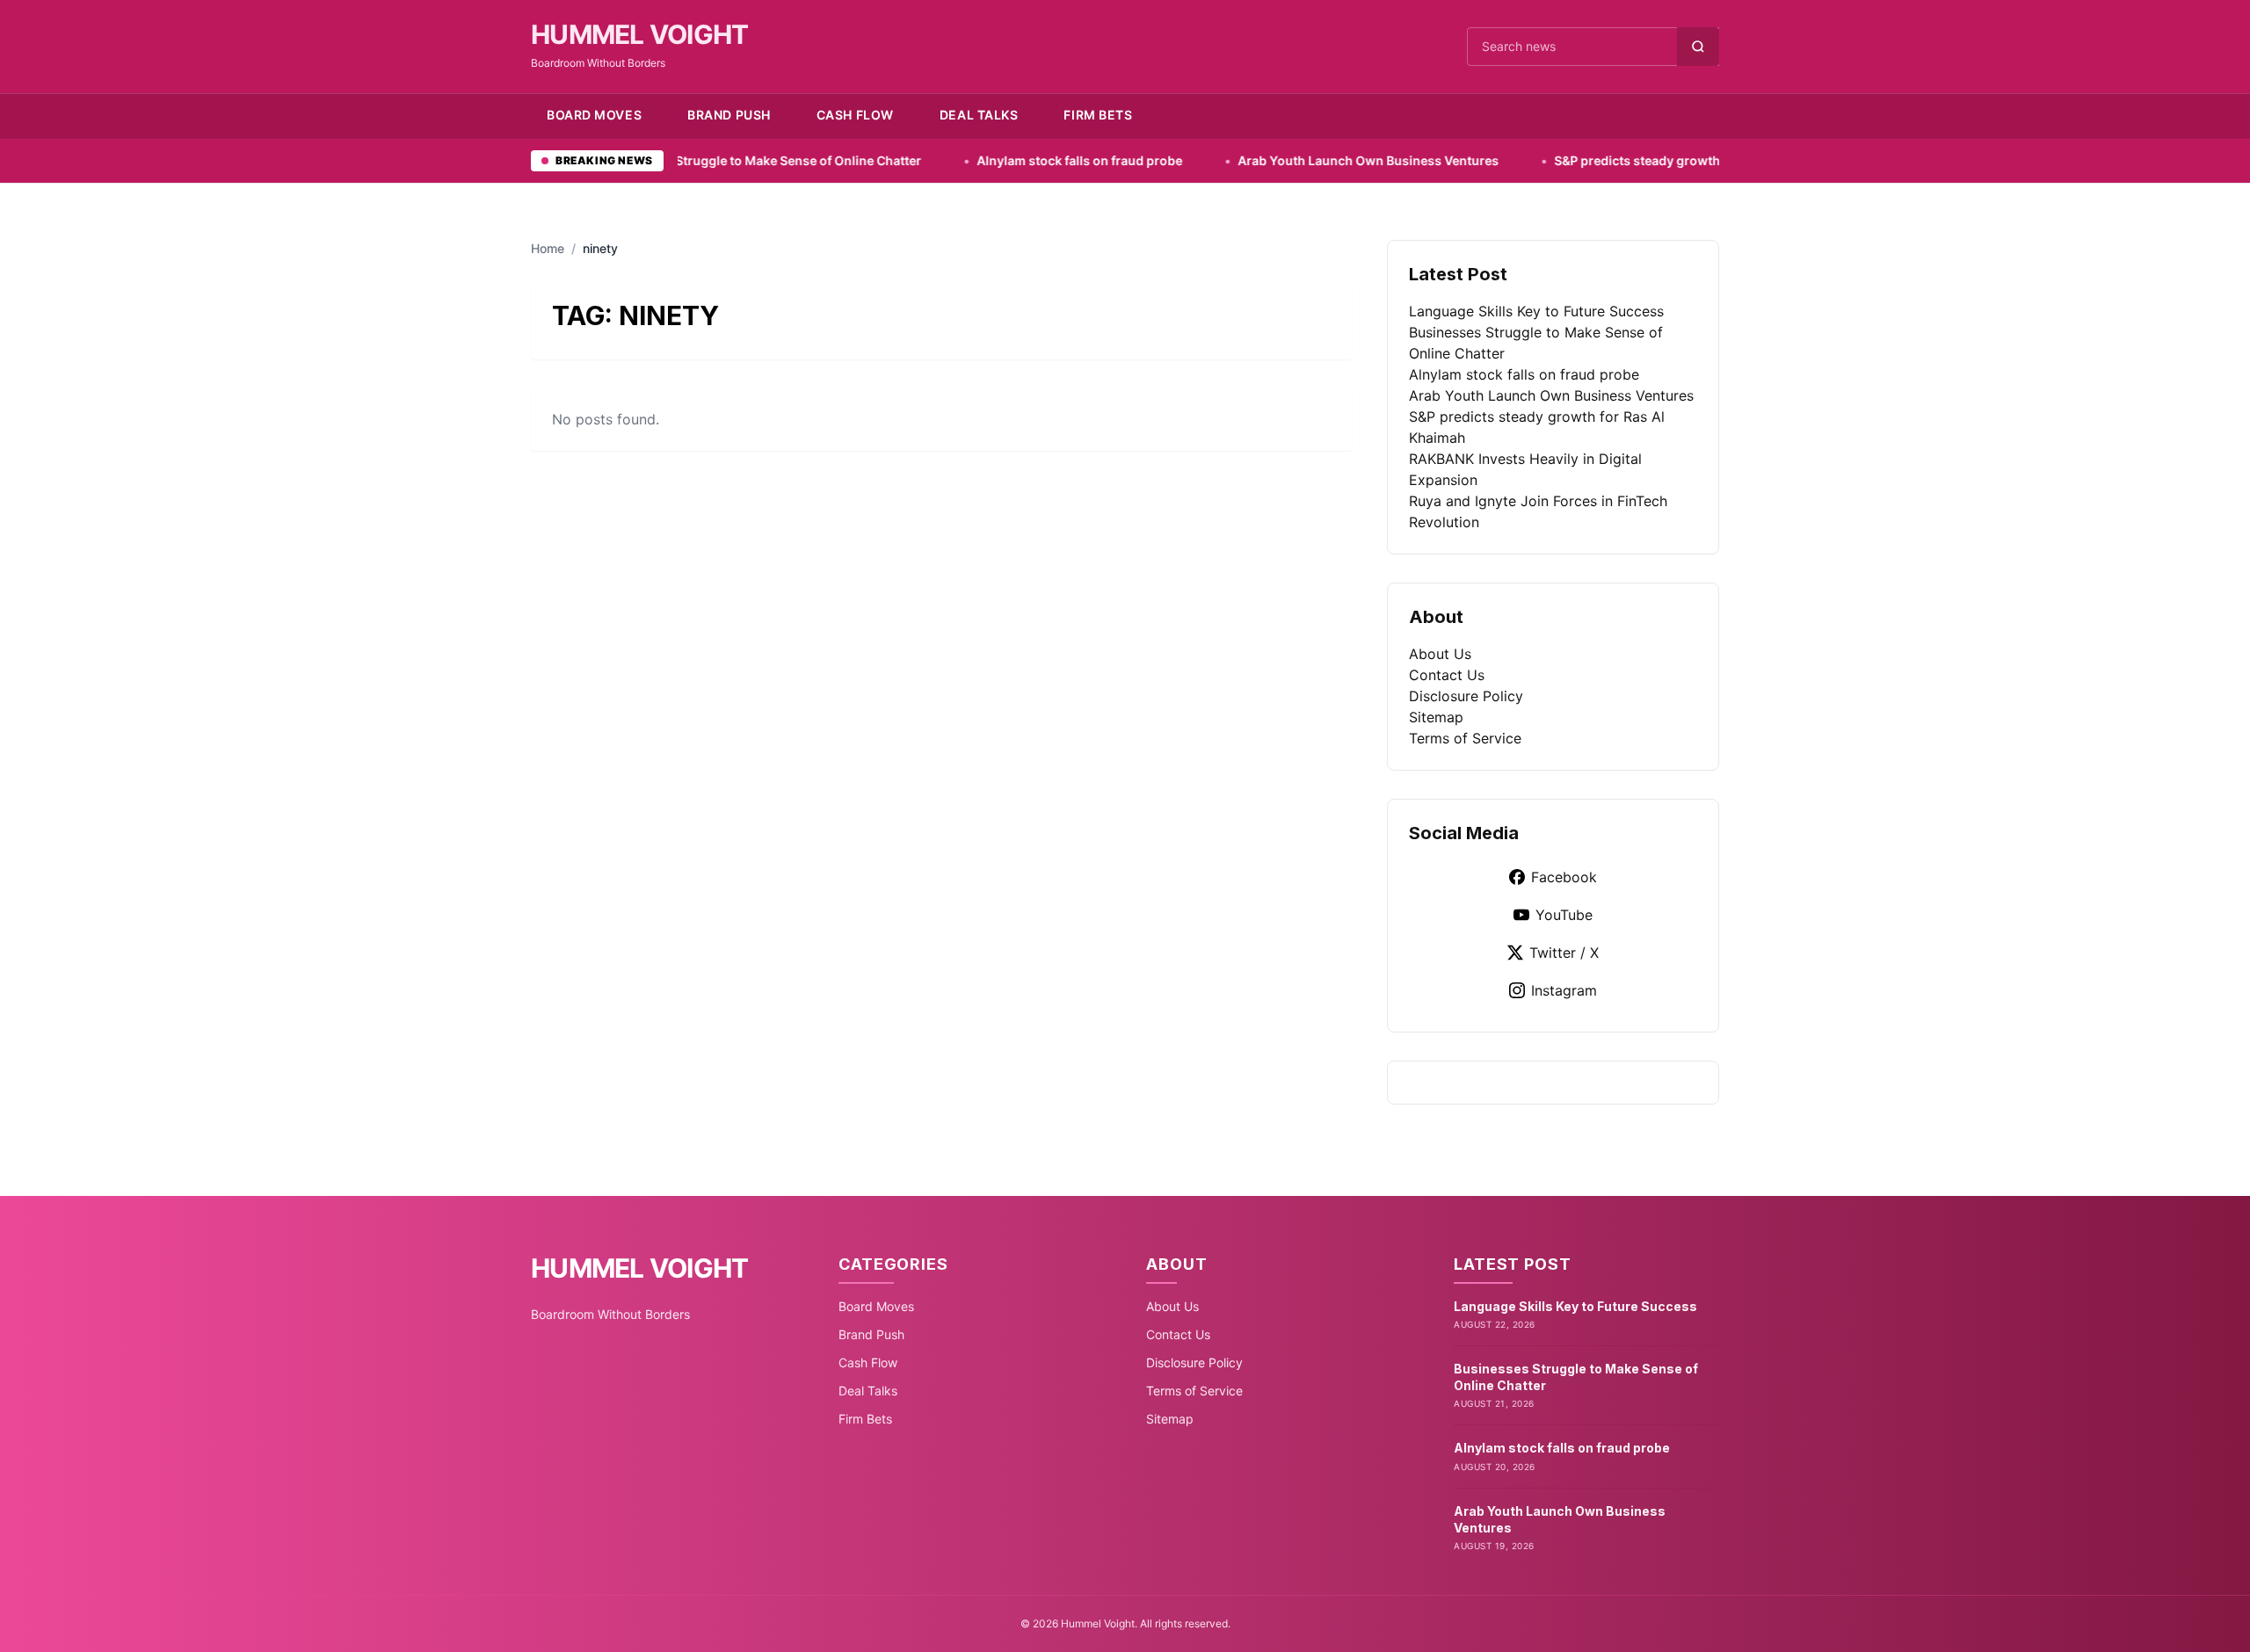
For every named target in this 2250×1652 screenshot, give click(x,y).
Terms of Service (1465, 738)
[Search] (1698, 47)
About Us (1440, 654)
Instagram (1564, 990)
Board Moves (594, 115)
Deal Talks (979, 115)
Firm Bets (1098, 115)
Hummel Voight (639, 34)
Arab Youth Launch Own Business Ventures (1262, 160)
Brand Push (729, 115)
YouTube (1564, 915)
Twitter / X (1564, 953)
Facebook (1564, 877)
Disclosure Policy (1466, 696)
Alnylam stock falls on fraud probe (973, 160)
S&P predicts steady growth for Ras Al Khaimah (1589, 160)
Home (548, 248)
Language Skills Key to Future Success (1536, 311)
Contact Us (1447, 675)
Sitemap (1436, 717)
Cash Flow (855, 115)
